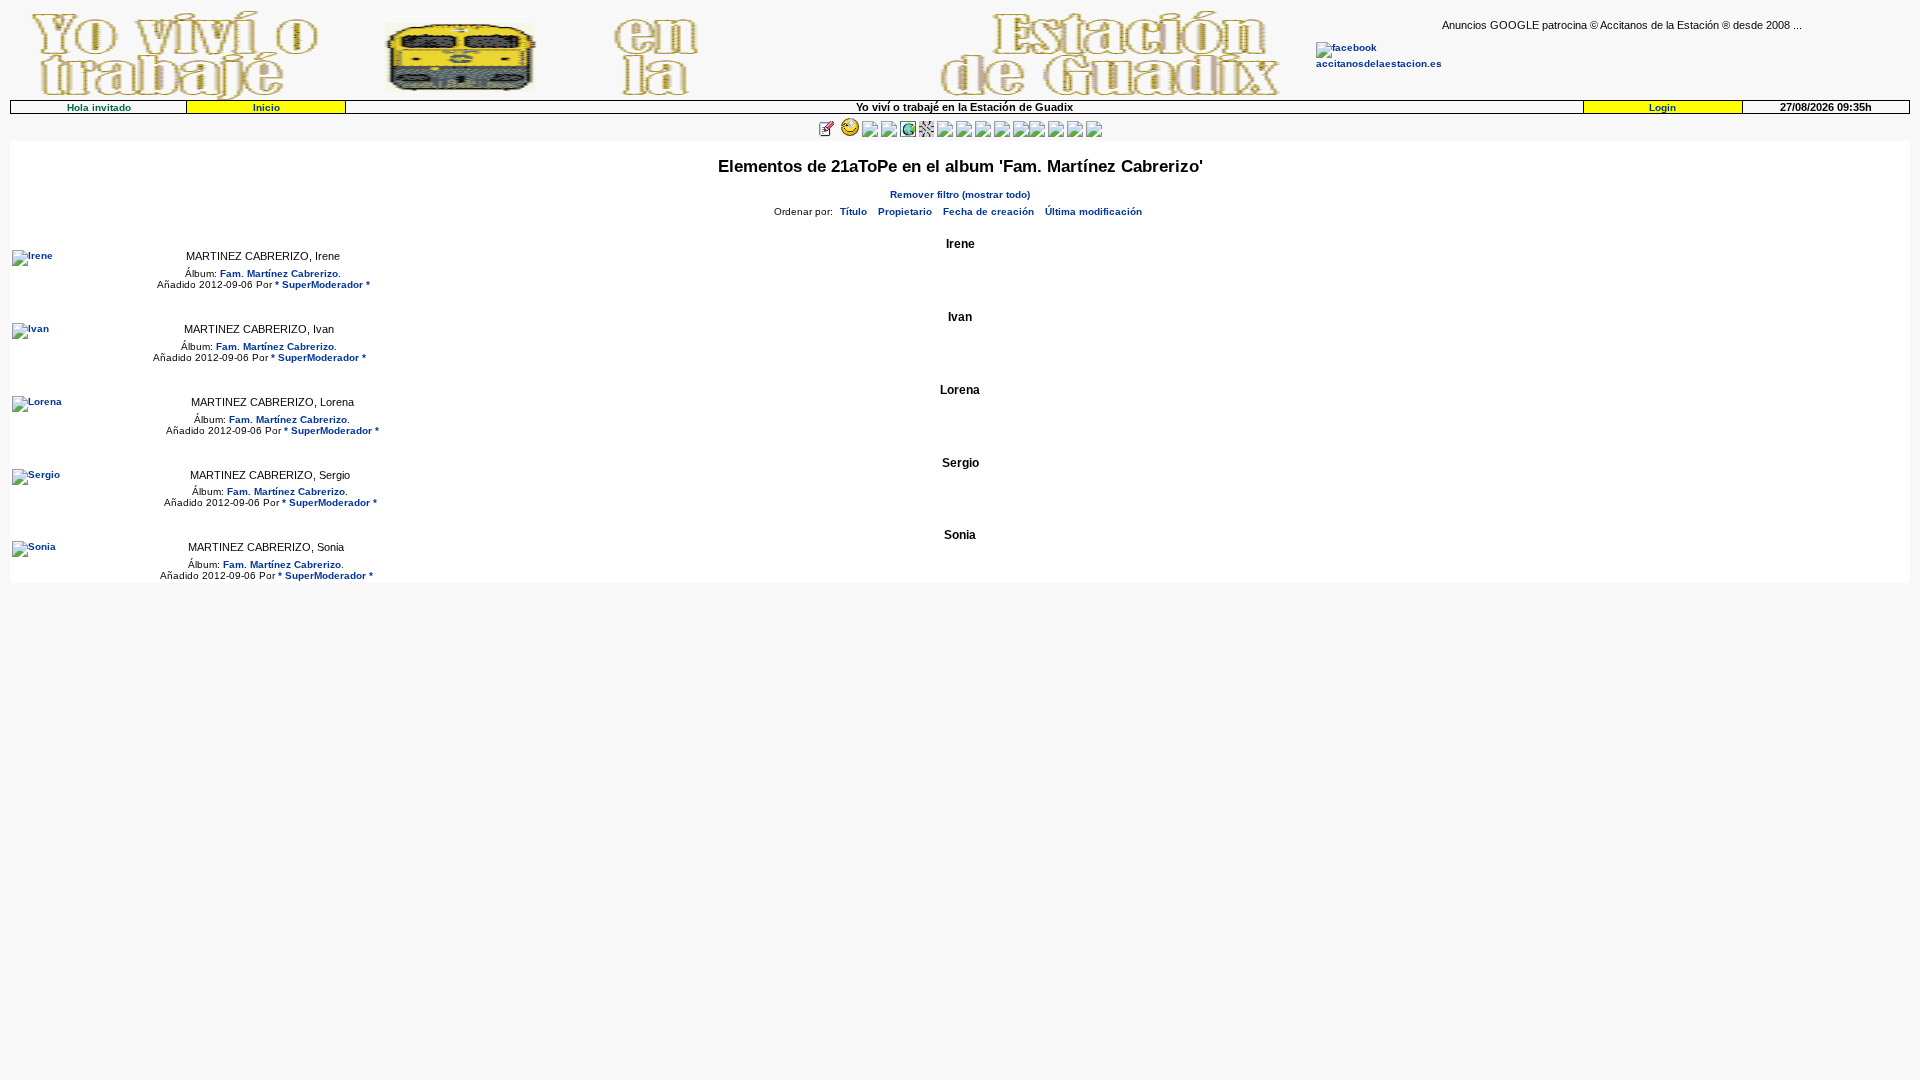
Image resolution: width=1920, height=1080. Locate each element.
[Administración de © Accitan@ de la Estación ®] (1094, 133)
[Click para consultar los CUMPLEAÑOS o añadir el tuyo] (870, 133)
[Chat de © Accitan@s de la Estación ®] (1037, 133)
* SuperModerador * (322, 284)
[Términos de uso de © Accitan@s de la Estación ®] (1075, 133)
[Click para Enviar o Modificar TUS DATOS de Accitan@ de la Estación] (826, 133)
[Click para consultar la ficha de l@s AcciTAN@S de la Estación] (889, 133)
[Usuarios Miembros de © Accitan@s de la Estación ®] (1002, 133)
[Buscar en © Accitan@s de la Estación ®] (964, 133)
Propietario (905, 211)
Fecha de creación (988, 211)
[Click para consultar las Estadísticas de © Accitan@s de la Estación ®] (945, 133)
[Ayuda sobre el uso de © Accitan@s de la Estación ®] (1021, 133)
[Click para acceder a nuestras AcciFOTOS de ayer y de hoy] (848, 133)
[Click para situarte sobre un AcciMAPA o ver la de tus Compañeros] (908, 133)
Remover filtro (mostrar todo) (960, 194)
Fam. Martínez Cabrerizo (279, 273)
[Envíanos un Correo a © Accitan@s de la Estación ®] (1056, 133)
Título (853, 211)
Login (1662, 107)
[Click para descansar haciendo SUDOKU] (926, 133)
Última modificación (1093, 211)
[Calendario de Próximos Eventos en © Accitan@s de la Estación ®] (983, 133)
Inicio (266, 107)
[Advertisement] (1676, 61)
